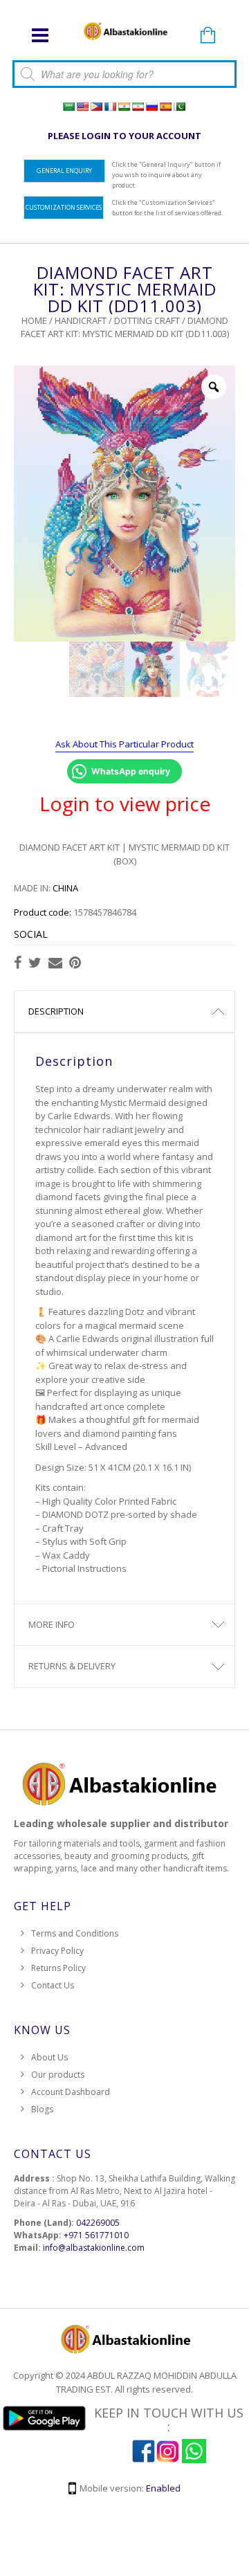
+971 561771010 (96, 2235)
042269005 (98, 2223)
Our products (58, 2075)
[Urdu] (179, 107)
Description (56, 1011)
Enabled (163, 2488)
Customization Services (64, 207)
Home (34, 320)
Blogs (42, 2109)
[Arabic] (68, 107)
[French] (110, 107)
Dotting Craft (147, 320)
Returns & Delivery (72, 1666)
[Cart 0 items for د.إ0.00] (207, 36)
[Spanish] (165, 107)
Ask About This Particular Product (124, 744)
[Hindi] (124, 107)
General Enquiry (64, 171)
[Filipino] (96, 107)
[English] (82, 107)
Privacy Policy (57, 1951)
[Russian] (151, 107)
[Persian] (138, 107)
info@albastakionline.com (94, 2248)
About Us (49, 2057)
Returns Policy (58, 1968)
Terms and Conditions (75, 1933)
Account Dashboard (71, 2092)
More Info (52, 1624)
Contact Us (53, 1985)
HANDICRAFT (81, 320)
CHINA (65, 888)
